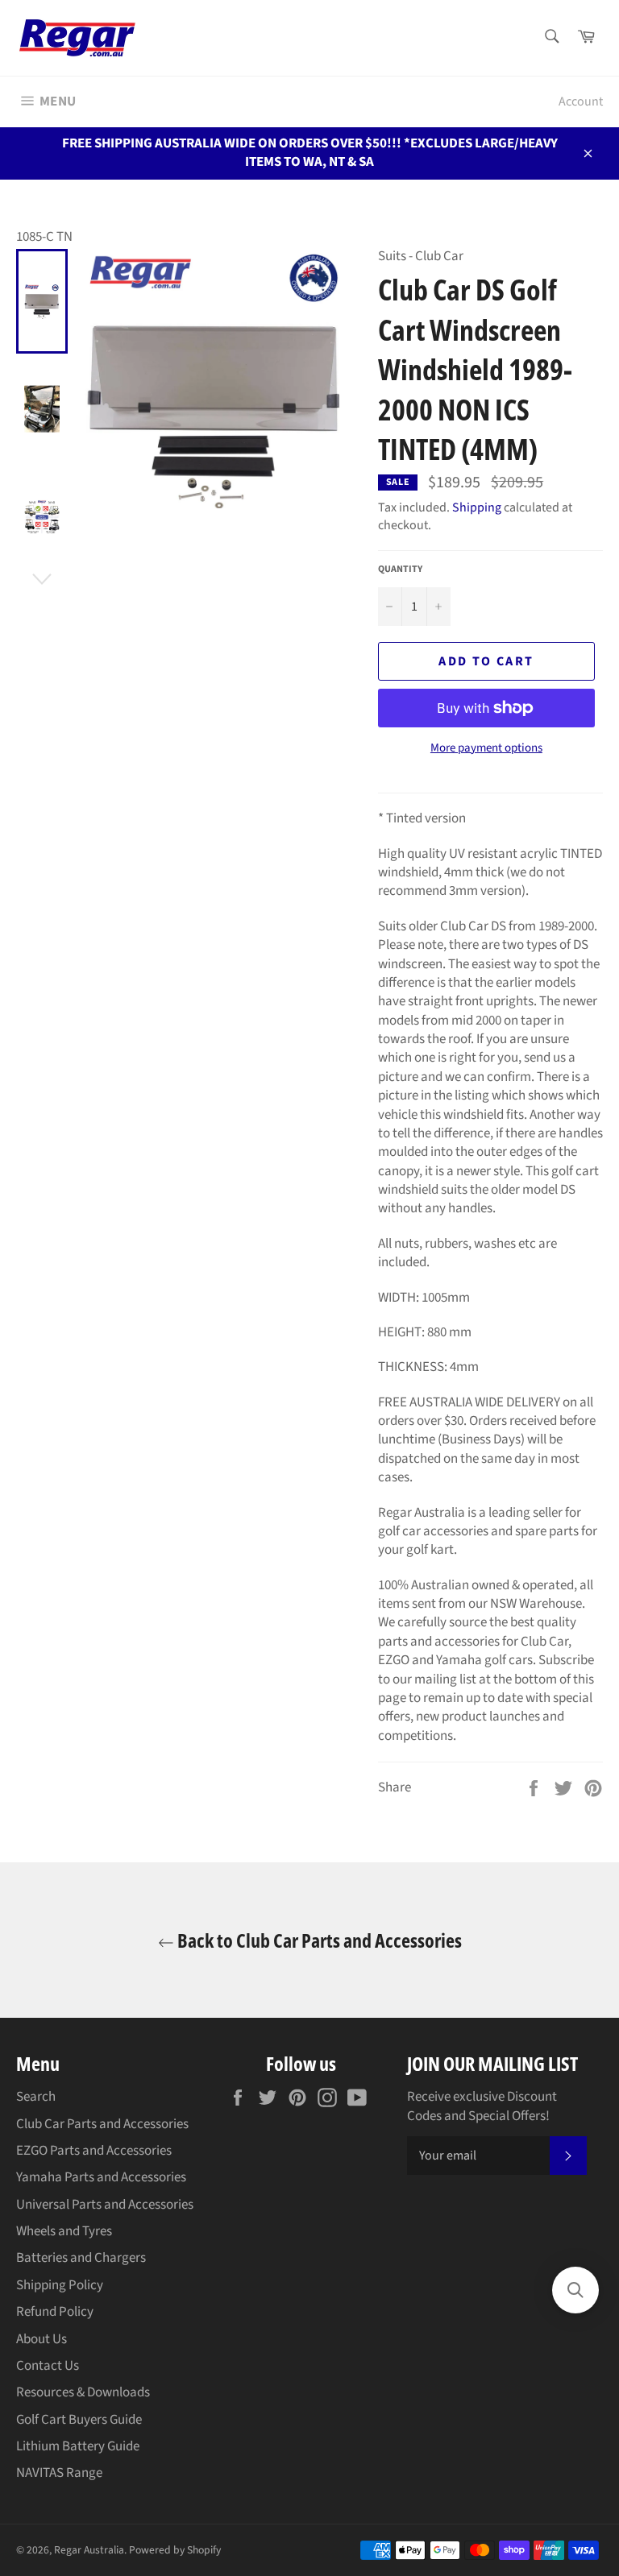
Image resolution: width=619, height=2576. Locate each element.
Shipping (477, 507)
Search (36, 2097)
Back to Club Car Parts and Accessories (318, 1940)
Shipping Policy (60, 2285)
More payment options (486, 748)
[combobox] (551, 37)
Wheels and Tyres (64, 2231)
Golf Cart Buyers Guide (79, 2420)
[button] (575, 2290)
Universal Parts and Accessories (105, 2205)
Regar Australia (89, 2550)
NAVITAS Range (59, 2473)
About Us (42, 2339)
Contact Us (48, 2366)
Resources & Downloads (83, 2392)
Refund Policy (55, 2312)
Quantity (400, 569)
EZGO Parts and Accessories (94, 2151)
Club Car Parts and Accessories (102, 2124)
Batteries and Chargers (81, 2258)
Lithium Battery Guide (78, 2446)
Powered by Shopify (175, 2550)
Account (581, 101)
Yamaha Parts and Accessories (101, 2177)
